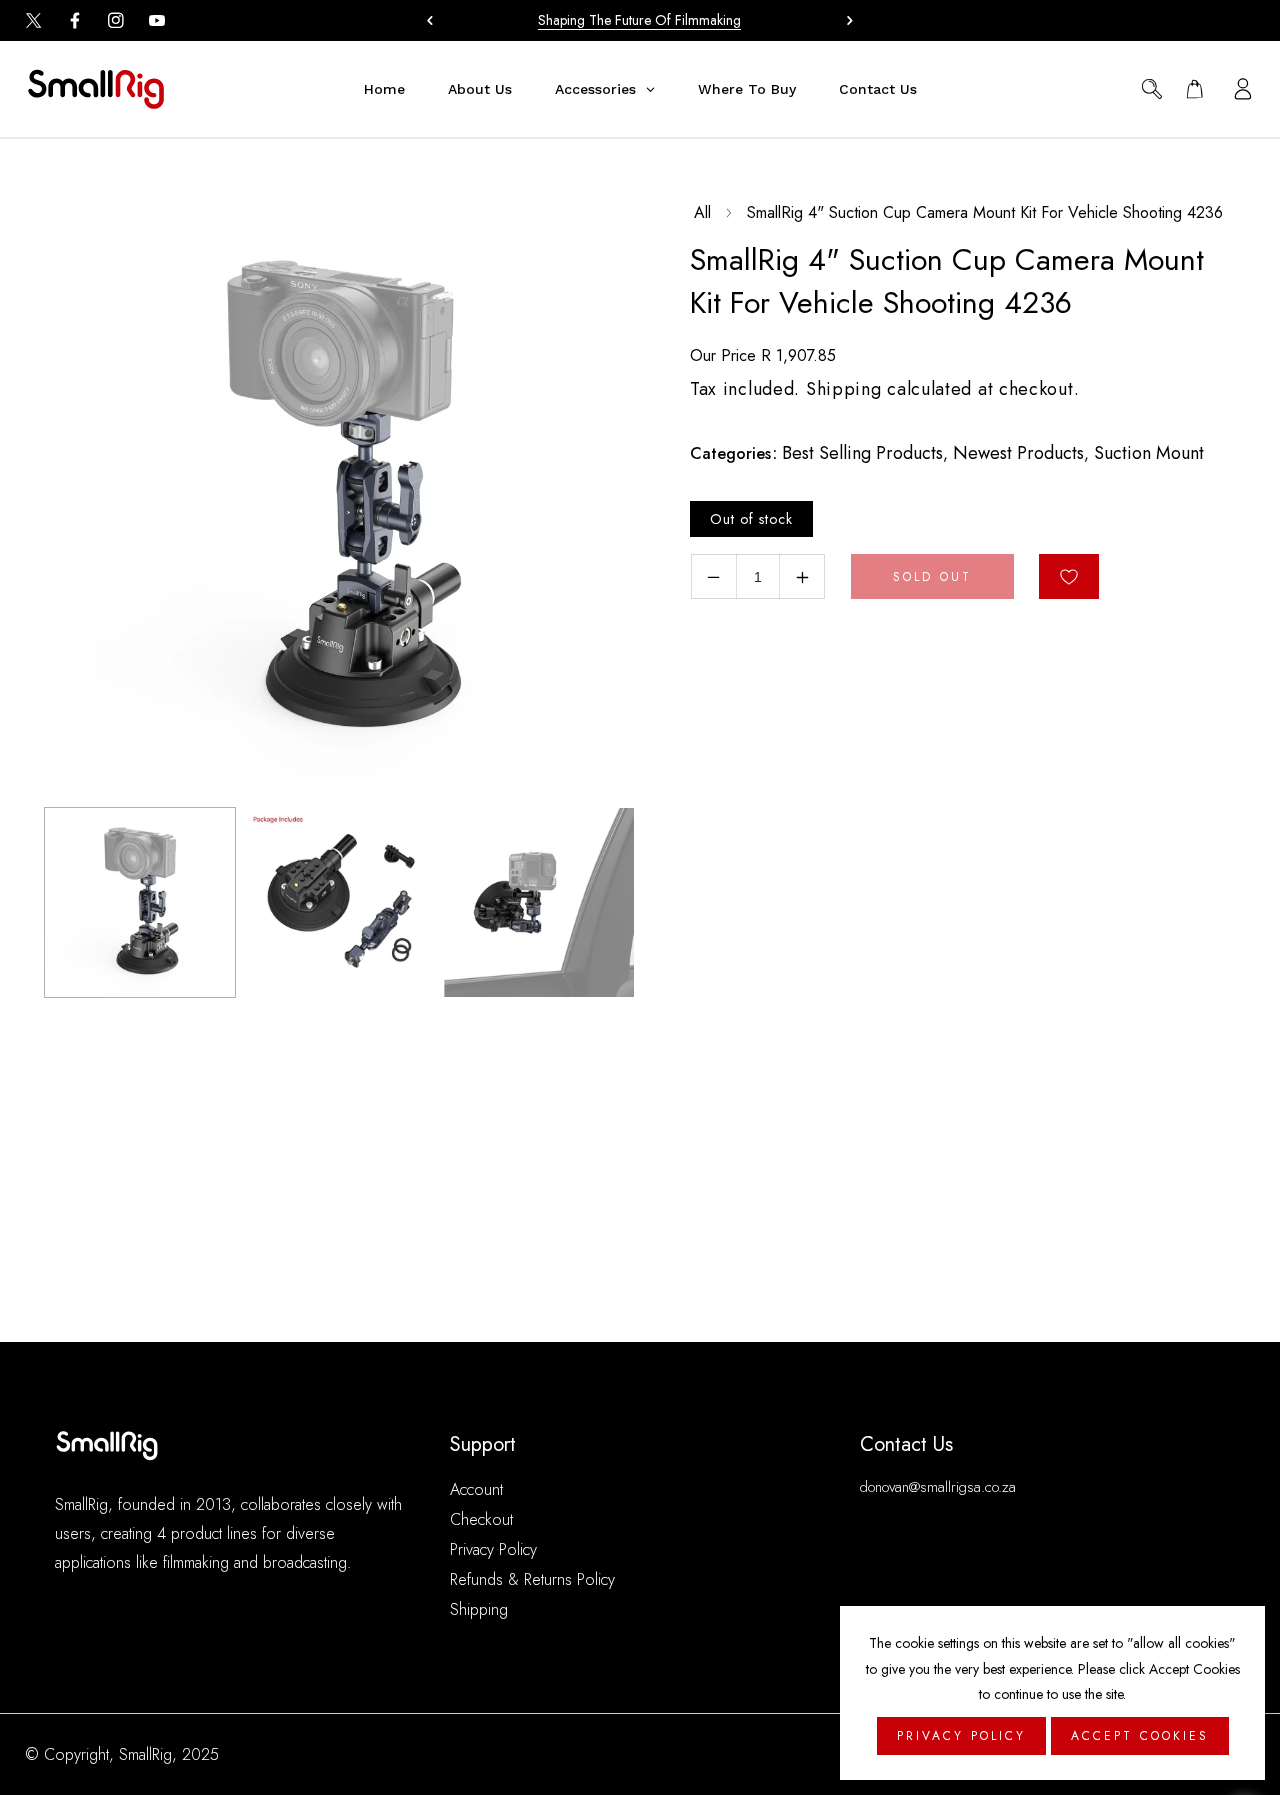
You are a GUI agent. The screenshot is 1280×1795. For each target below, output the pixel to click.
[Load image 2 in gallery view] (340, 903)
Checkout (481, 1519)
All (702, 212)
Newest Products (1018, 453)
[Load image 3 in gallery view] (539, 903)
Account (476, 1489)
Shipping (844, 389)
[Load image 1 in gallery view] (140, 903)
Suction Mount (1149, 453)
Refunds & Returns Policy (532, 1579)
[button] (845, 20)
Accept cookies (1140, 1736)
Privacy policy (961, 1736)
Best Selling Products (862, 453)
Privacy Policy (493, 1549)
